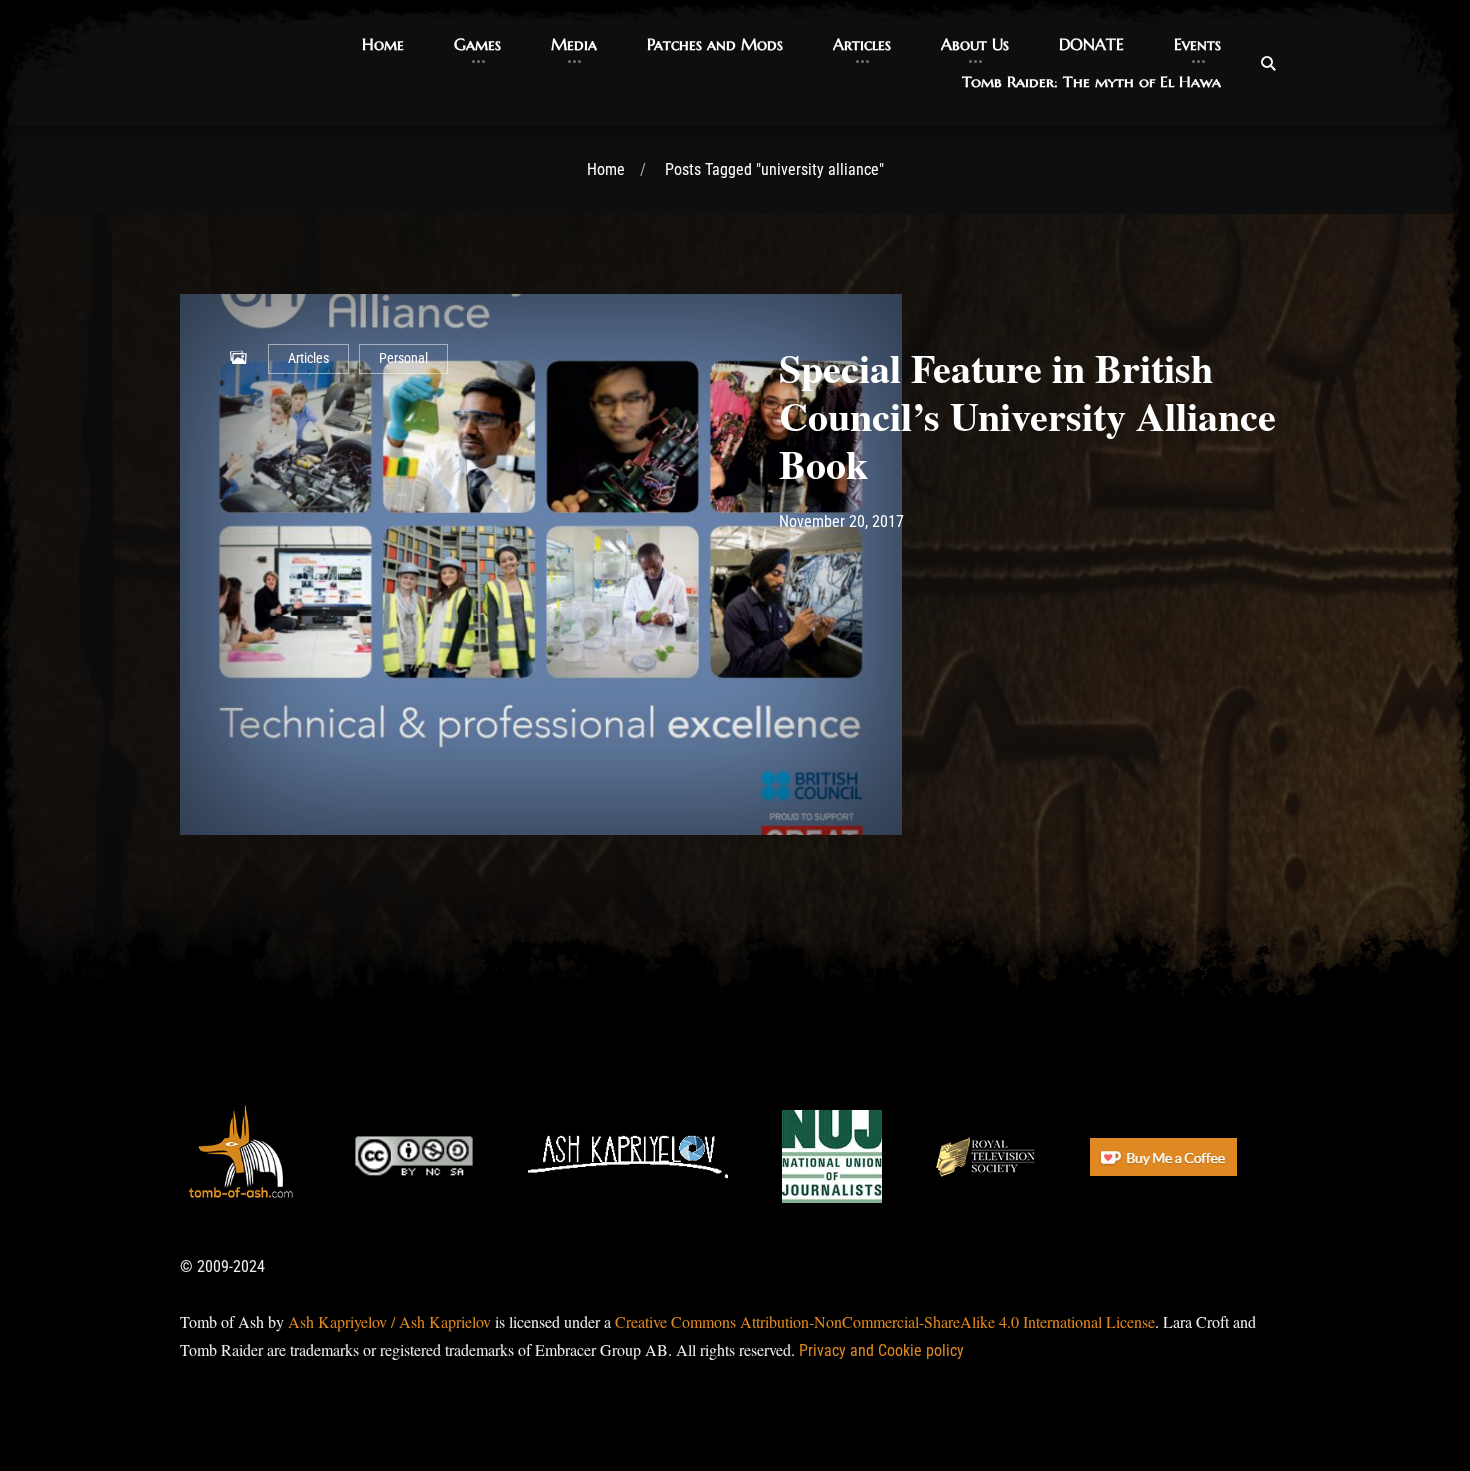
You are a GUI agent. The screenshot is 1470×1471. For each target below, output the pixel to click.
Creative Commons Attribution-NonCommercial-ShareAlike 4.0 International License (885, 1321)
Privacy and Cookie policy (881, 1350)
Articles (308, 358)
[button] (383, 44)
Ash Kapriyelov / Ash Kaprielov (389, 1321)
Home (606, 169)
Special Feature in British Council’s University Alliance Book (1027, 415)
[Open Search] (1268, 63)
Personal (403, 358)
